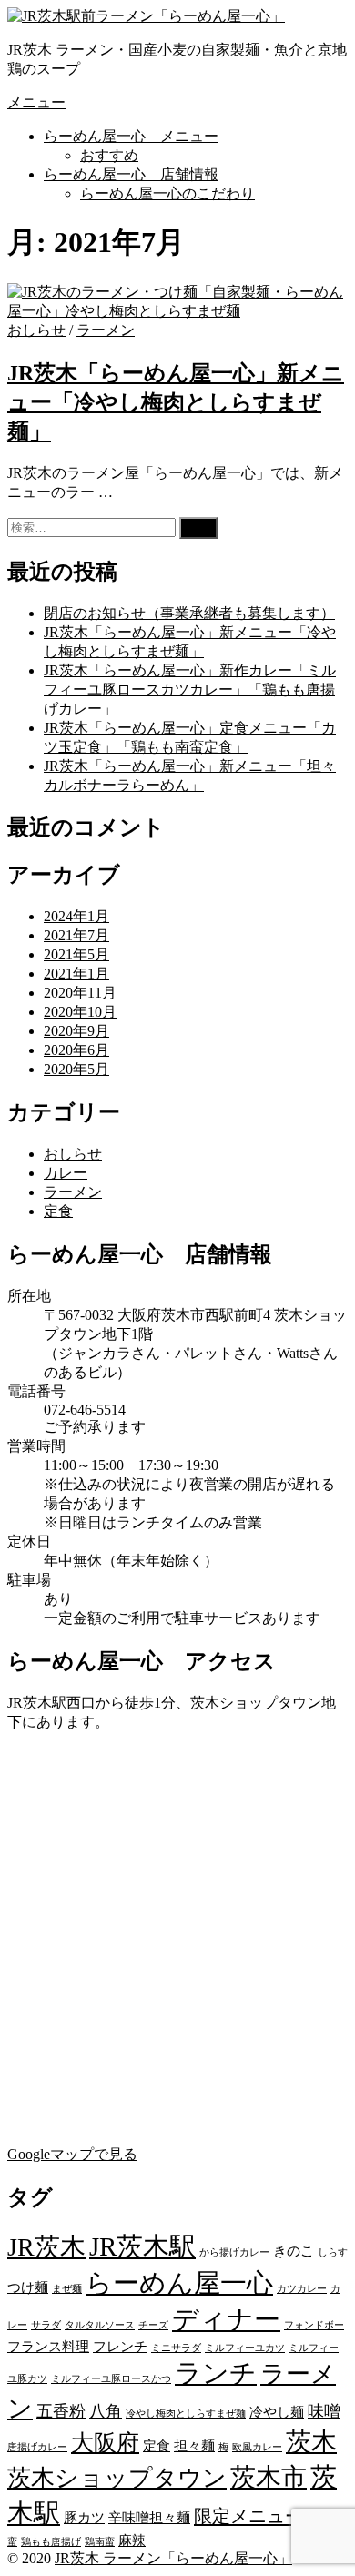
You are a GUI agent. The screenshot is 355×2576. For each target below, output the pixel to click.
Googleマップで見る (72, 2154)
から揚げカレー (234, 2252)
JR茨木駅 (142, 2246)
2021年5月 (76, 954)
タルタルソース (100, 2325)
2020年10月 (80, 1012)
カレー (66, 1173)
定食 (58, 1211)
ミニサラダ (176, 2348)
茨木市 (269, 2477)
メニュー (36, 102)
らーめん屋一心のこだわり (167, 193)
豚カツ (84, 2518)
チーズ (153, 2325)
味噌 (324, 2411)
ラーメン (106, 330)
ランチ (216, 2373)
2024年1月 (76, 916)
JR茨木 (46, 2247)
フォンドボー (314, 2325)
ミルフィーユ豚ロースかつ (111, 2379)
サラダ (46, 2325)
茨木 (311, 2442)
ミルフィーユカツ (245, 2348)
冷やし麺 (277, 2412)
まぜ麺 (67, 2289)
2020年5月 (76, 1069)
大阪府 (105, 2443)
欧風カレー (257, 2447)
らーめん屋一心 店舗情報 (131, 174)
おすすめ (109, 155)
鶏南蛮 (100, 2542)
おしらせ (36, 330)
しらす (333, 2252)
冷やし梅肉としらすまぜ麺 (186, 2414)
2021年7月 (76, 935)
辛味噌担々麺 (149, 2518)
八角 (106, 2411)
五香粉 (61, 2411)
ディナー (226, 2319)
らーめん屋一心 (179, 2283)
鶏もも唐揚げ (51, 2542)
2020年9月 (76, 1031)
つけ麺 (28, 2287)
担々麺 (194, 2446)
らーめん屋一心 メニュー (131, 136)
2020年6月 (76, 1050)
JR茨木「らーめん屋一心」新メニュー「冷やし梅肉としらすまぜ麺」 (176, 402)
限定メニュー (248, 2516)
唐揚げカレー (37, 2447)
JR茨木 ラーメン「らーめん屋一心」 (173, 2558)
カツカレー (302, 2289)
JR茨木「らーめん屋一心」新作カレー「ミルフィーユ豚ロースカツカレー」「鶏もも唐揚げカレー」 (190, 690)
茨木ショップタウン (117, 2478)
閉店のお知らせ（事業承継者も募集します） (189, 613)
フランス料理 (48, 2347)
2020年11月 (80, 993)
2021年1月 (76, 974)
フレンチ (120, 2347)
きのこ (294, 2251)
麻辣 (132, 2541)
